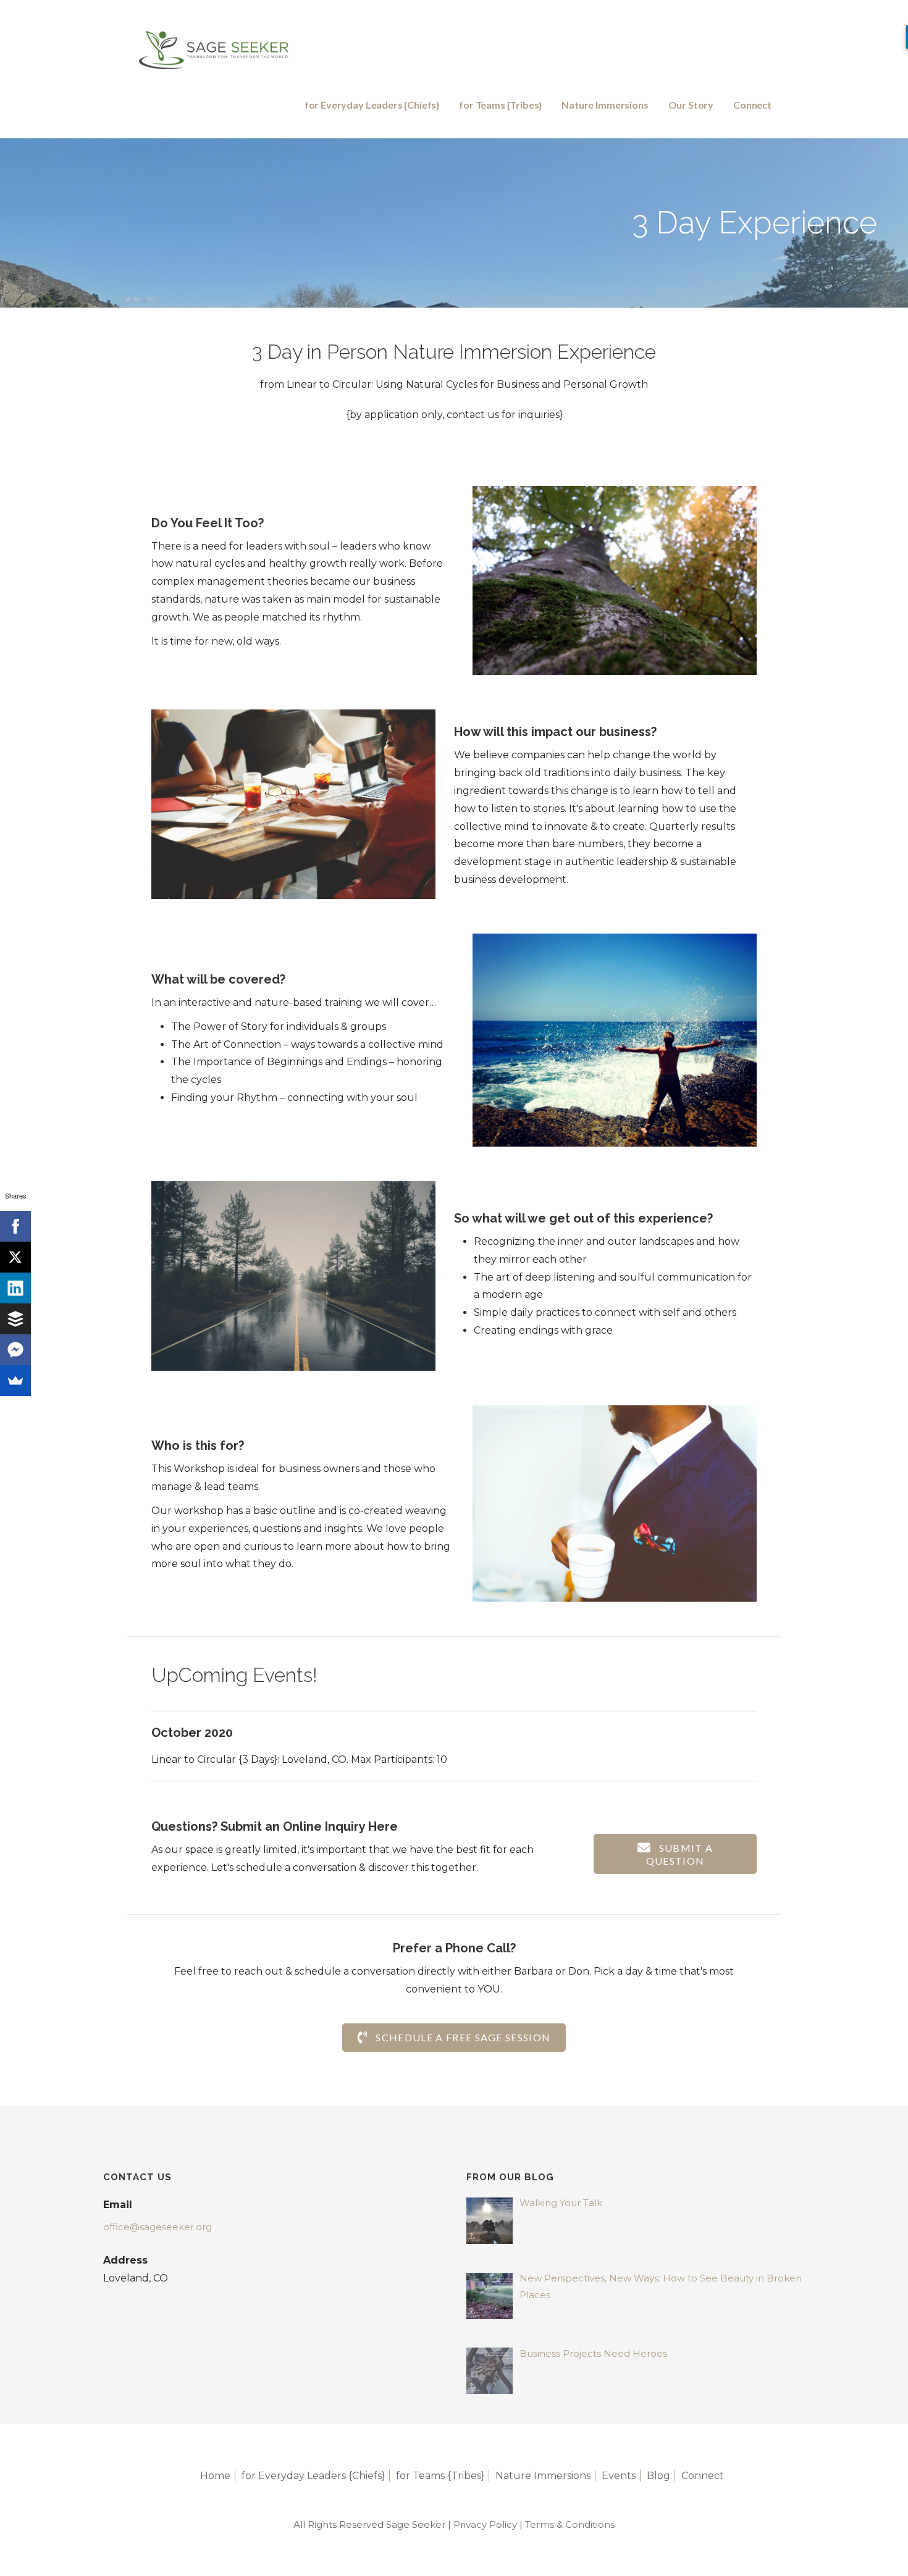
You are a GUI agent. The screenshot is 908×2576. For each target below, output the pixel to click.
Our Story (691, 105)
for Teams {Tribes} (500, 105)
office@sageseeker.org (158, 2227)
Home (215, 2476)
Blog (658, 2476)
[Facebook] (15, 1226)
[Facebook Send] (15, 1350)
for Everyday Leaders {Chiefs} (372, 105)
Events (619, 2476)
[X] (15, 1257)
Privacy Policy (485, 2524)
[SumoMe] (15, 1381)
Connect (752, 105)
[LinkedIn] (15, 1288)
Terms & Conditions (570, 2524)
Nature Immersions (605, 105)
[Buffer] (15, 1319)
